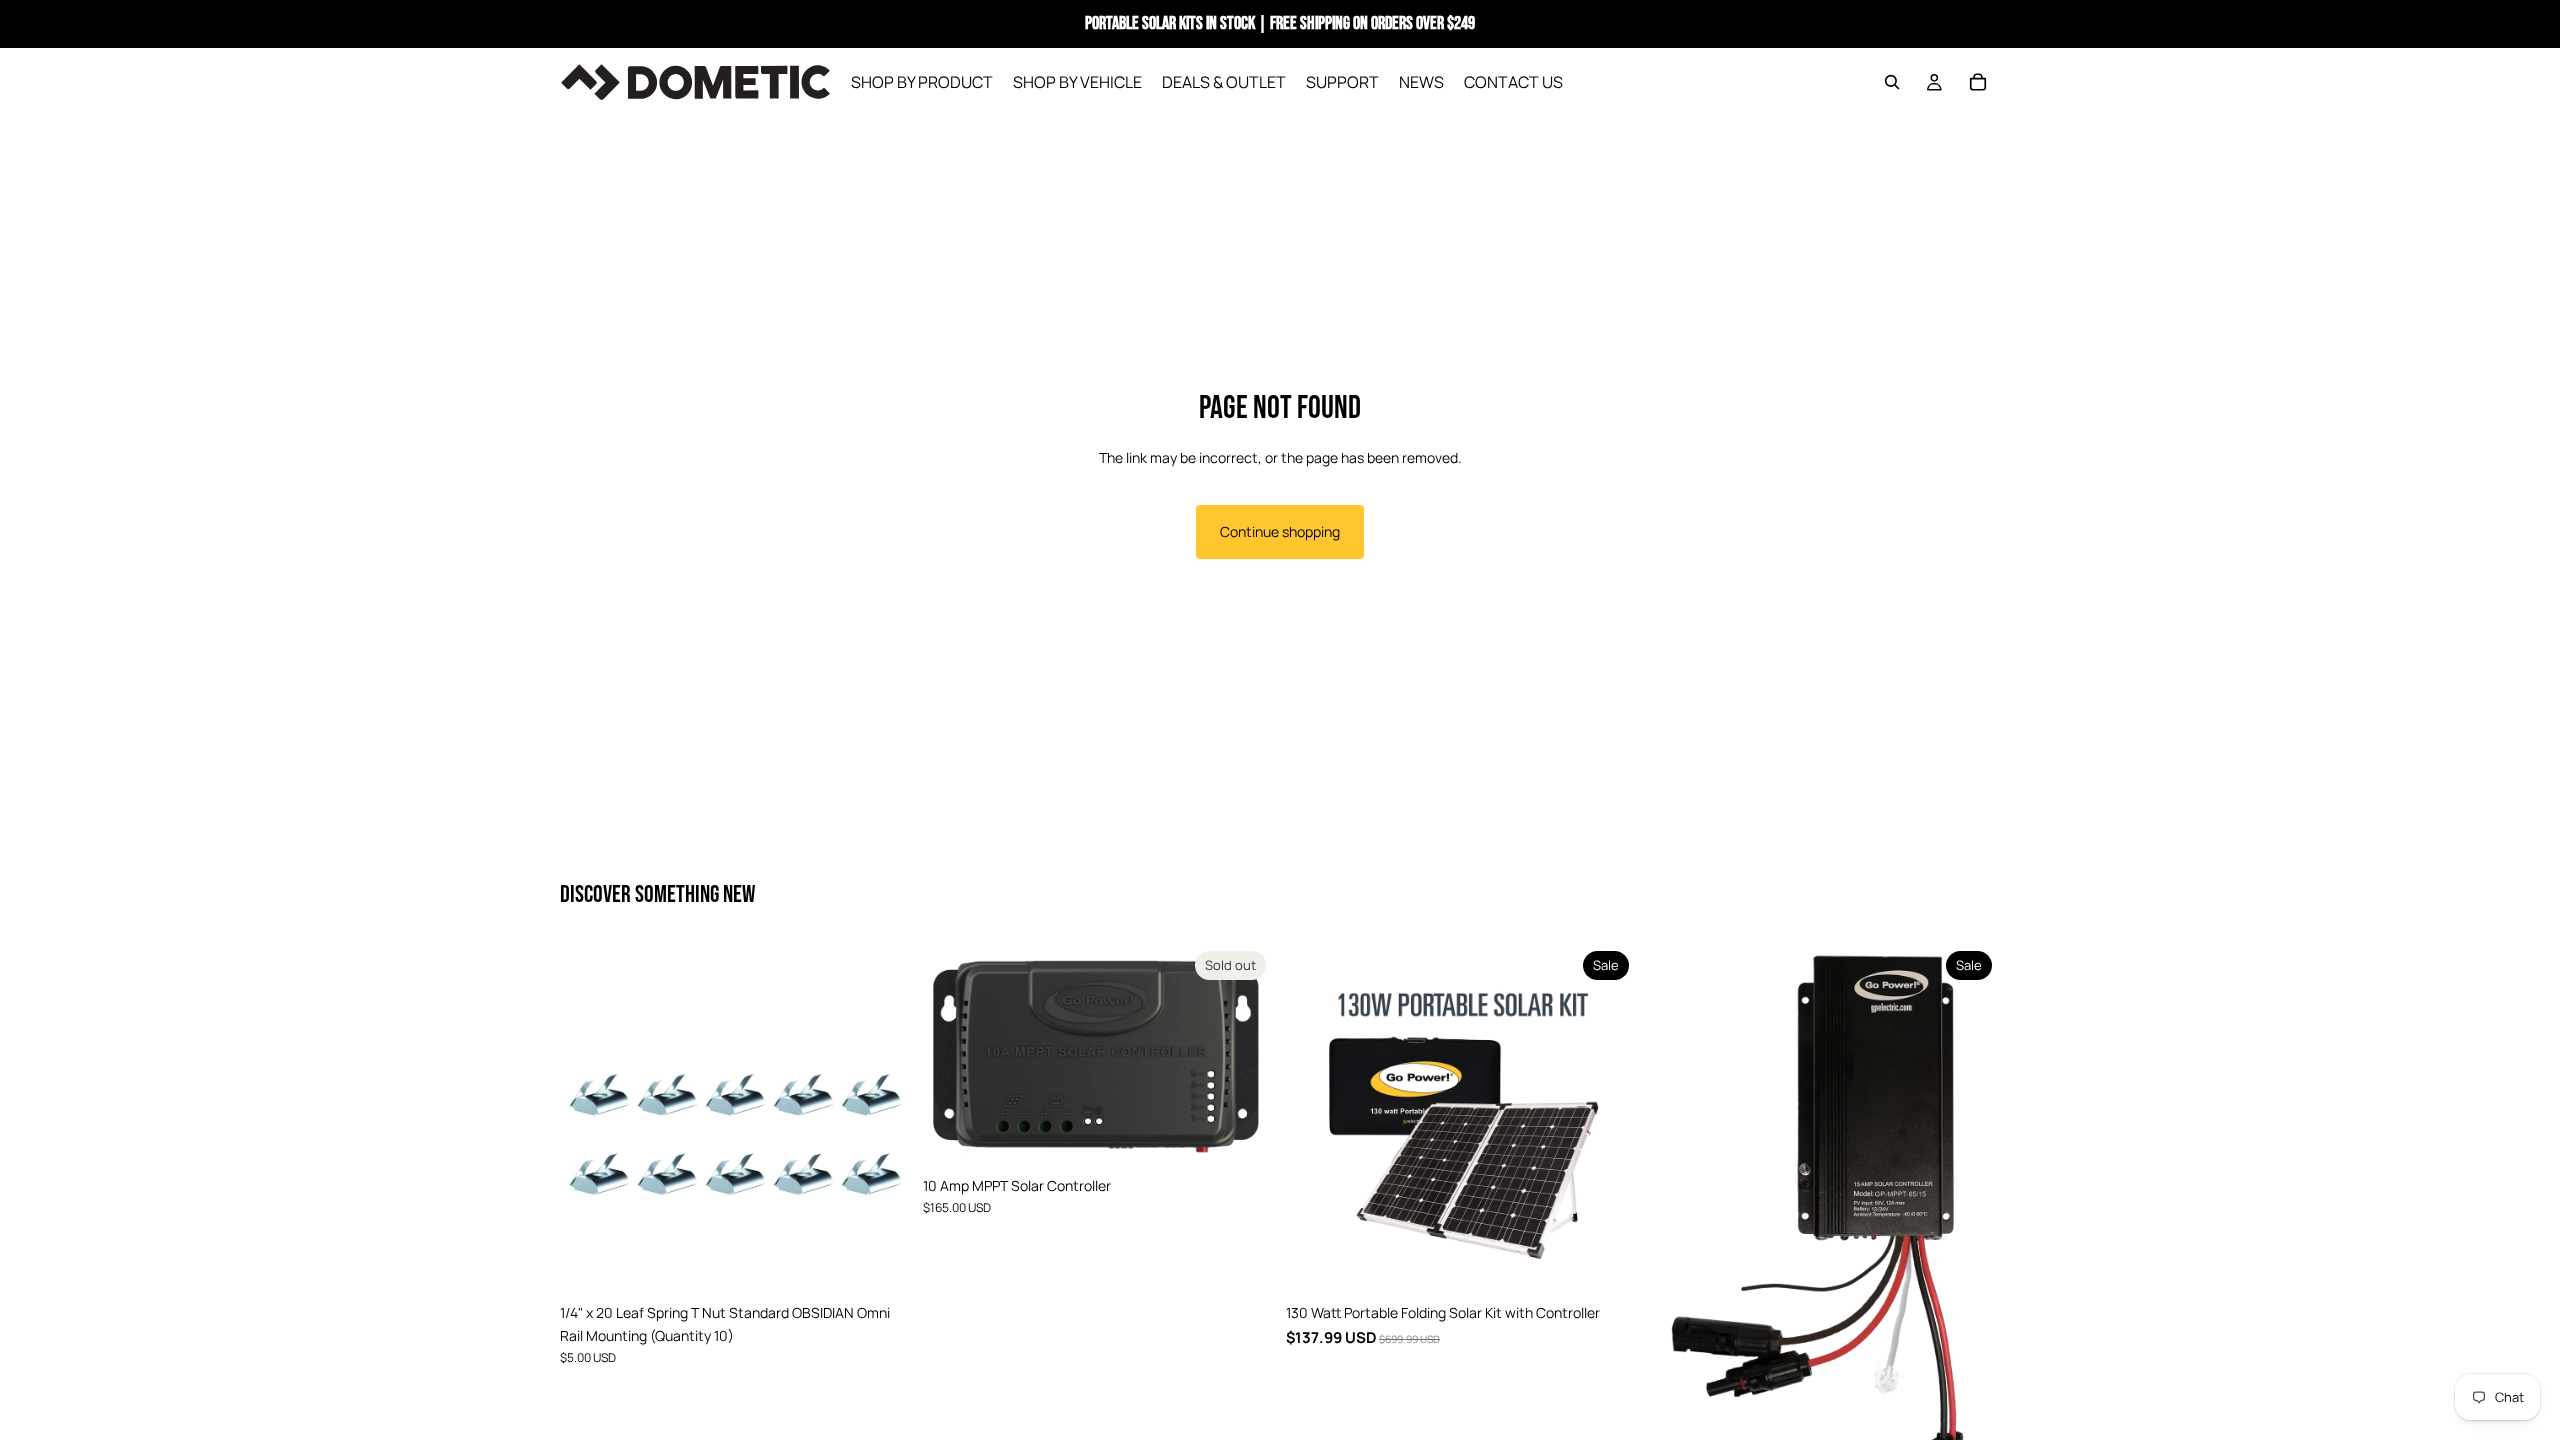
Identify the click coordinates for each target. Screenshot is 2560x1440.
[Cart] (1978, 82)
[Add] (880, 1264)
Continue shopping (1280, 531)
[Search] (1892, 82)
